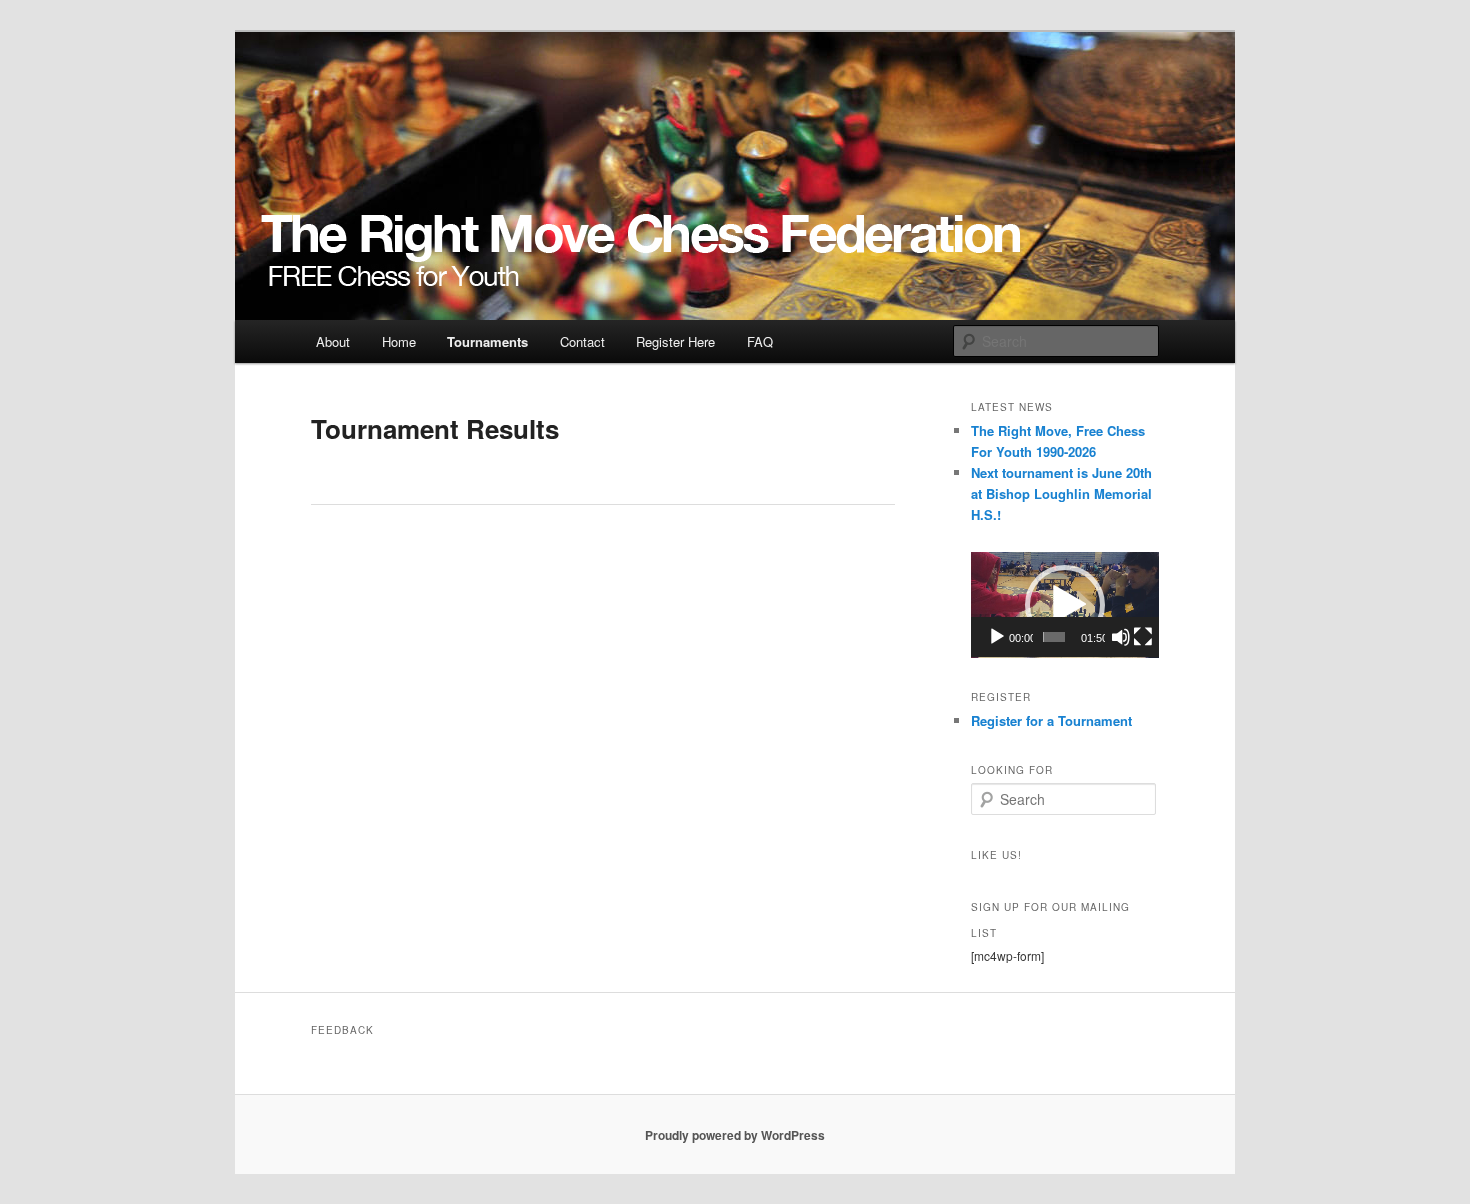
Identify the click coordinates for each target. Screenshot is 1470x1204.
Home (399, 341)
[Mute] (1121, 637)
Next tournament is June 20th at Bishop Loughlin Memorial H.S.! (1061, 493)
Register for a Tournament (1051, 720)
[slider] (1054, 637)
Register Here (675, 341)
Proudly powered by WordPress (735, 1135)
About (333, 341)
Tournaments (487, 341)
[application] (1065, 605)
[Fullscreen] (1143, 637)
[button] (1065, 605)
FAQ (760, 341)
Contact (582, 341)
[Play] (997, 637)
